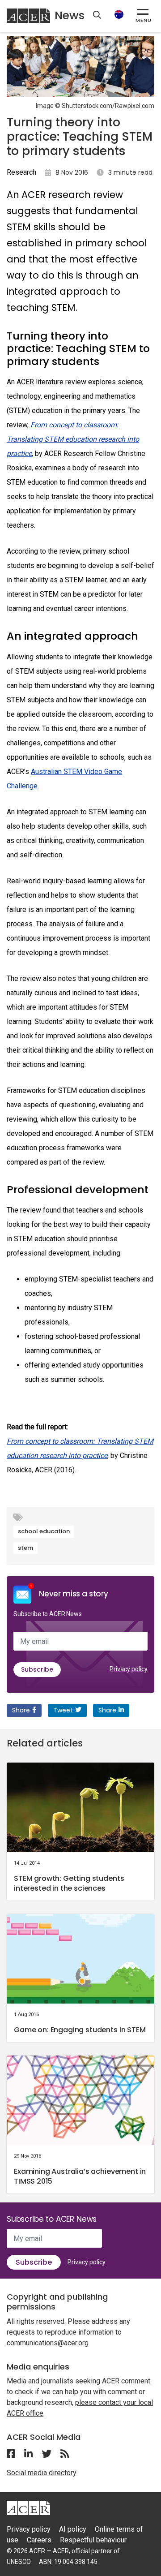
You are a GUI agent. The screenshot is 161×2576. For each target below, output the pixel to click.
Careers (39, 2540)
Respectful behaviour (93, 2540)
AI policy (73, 2529)
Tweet (63, 1710)
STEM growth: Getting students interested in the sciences (69, 1883)
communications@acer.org (48, 2343)
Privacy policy (129, 1669)
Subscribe (37, 1669)
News (70, 15)
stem (25, 1548)
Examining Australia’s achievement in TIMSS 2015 (80, 2176)
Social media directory (42, 2473)
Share (21, 1710)
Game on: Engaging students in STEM (80, 2030)
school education (44, 1531)
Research (21, 172)
